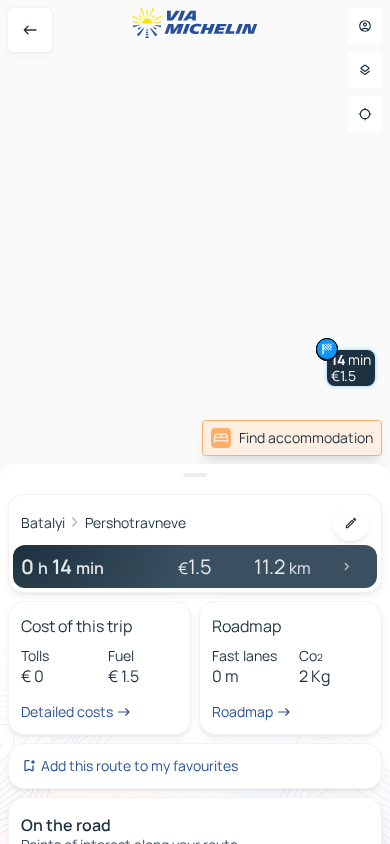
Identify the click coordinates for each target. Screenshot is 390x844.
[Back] (30, 30)
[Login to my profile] (365, 26)
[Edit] (351, 523)
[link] (292, 438)
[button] (351, 368)
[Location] (365, 114)
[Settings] (365, 70)
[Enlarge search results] (195, 475)
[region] (195, 422)
